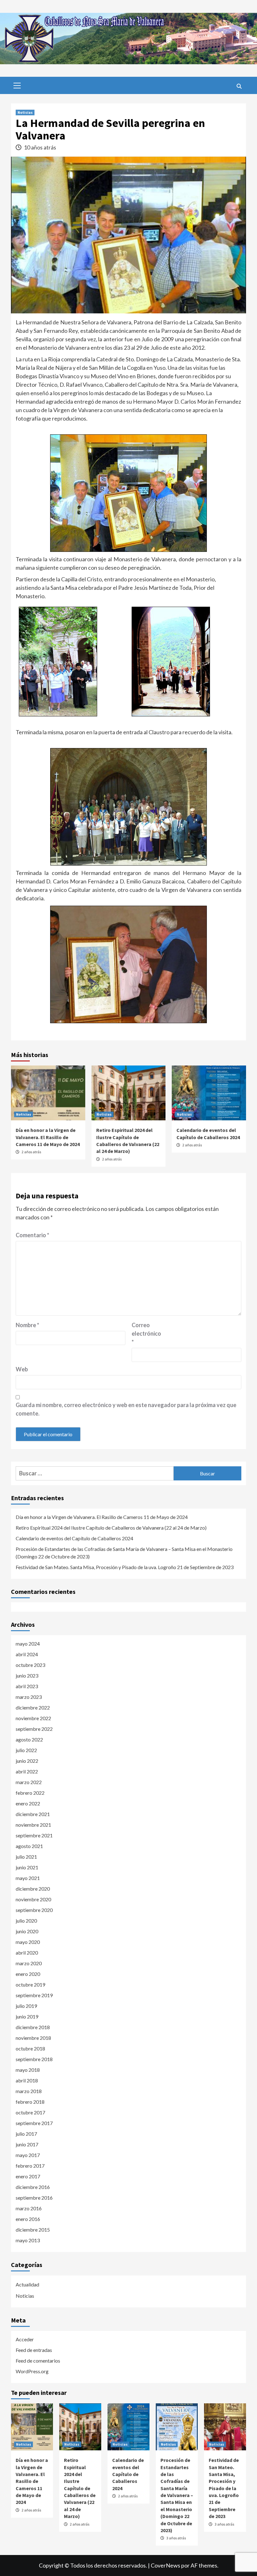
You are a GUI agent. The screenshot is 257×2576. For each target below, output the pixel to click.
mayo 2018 (28, 2070)
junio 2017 (27, 2144)
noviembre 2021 (33, 1825)
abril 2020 (27, 1953)
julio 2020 (26, 1921)
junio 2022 (27, 1761)
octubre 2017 (30, 2112)
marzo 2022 (29, 1782)
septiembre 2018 (34, 2059)
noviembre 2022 (33, 1718)
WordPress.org (32, 2371)
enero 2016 (28, 2219)
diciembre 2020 (33, 1889)
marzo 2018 (29, 2091)
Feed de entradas (34, 2350)
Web (22, 1369)
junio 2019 (27, 2016)
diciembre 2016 (33, 2187)
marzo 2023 (29, 1697)
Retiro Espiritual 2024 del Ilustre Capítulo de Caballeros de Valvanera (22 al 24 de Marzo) (111, 1528)
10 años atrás (40, 147)
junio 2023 (27, 1675)
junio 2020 (27, 1931)
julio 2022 (26, 1750)
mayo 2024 (28, 1644)
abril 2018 (27, 2080)
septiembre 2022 (34, 1729)
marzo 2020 (29, 1963)
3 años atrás (176, 2538)
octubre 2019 (30, 1984)
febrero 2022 (30, 1793)
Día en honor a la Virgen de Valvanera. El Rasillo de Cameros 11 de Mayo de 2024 (48, 1137)
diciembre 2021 (33, 1814)
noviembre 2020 (33, 1899)
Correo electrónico (146, 1333)
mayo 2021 (28, 1878)
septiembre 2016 (34, 2198)
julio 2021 (26, 1857)
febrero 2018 (30, 2102)
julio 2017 (26, 2134)
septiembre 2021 (34, 1835)
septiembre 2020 (34, 1910)
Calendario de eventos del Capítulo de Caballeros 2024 (74, 1538)
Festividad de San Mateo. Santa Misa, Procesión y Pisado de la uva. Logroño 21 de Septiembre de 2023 (125, 1567)
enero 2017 (28, 2176)
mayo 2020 (28, 1942)
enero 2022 (28, 1803)
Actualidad (27, 2284)
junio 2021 (27, 1867)
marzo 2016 (29, 2208)
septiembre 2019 (34, 1995)
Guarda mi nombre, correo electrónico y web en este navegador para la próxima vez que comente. (126, 1409)
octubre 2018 (30, 2048)
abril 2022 (27, 1771)
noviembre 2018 (33, 2038)
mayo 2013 (28, 2240)
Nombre (27, 1325)
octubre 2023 (30, 1665)
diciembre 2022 (33, 1707)
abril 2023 (27, 1686)
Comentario (32, 1235)
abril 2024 (27, 1654)
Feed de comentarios (38, 2361)
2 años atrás (31, 1152)
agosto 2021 (29, 1846)
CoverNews (165, 2565)
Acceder (25, 2339)
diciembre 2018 (33, 2027)
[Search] (239, 86)
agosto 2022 (29, 1739)
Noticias (25, 112)
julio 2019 (26, 2006)
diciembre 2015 (33, 2230)
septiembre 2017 (34, 2123)
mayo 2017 (28, 2155)
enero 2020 (28, 1974)
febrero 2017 (30, 2166)
